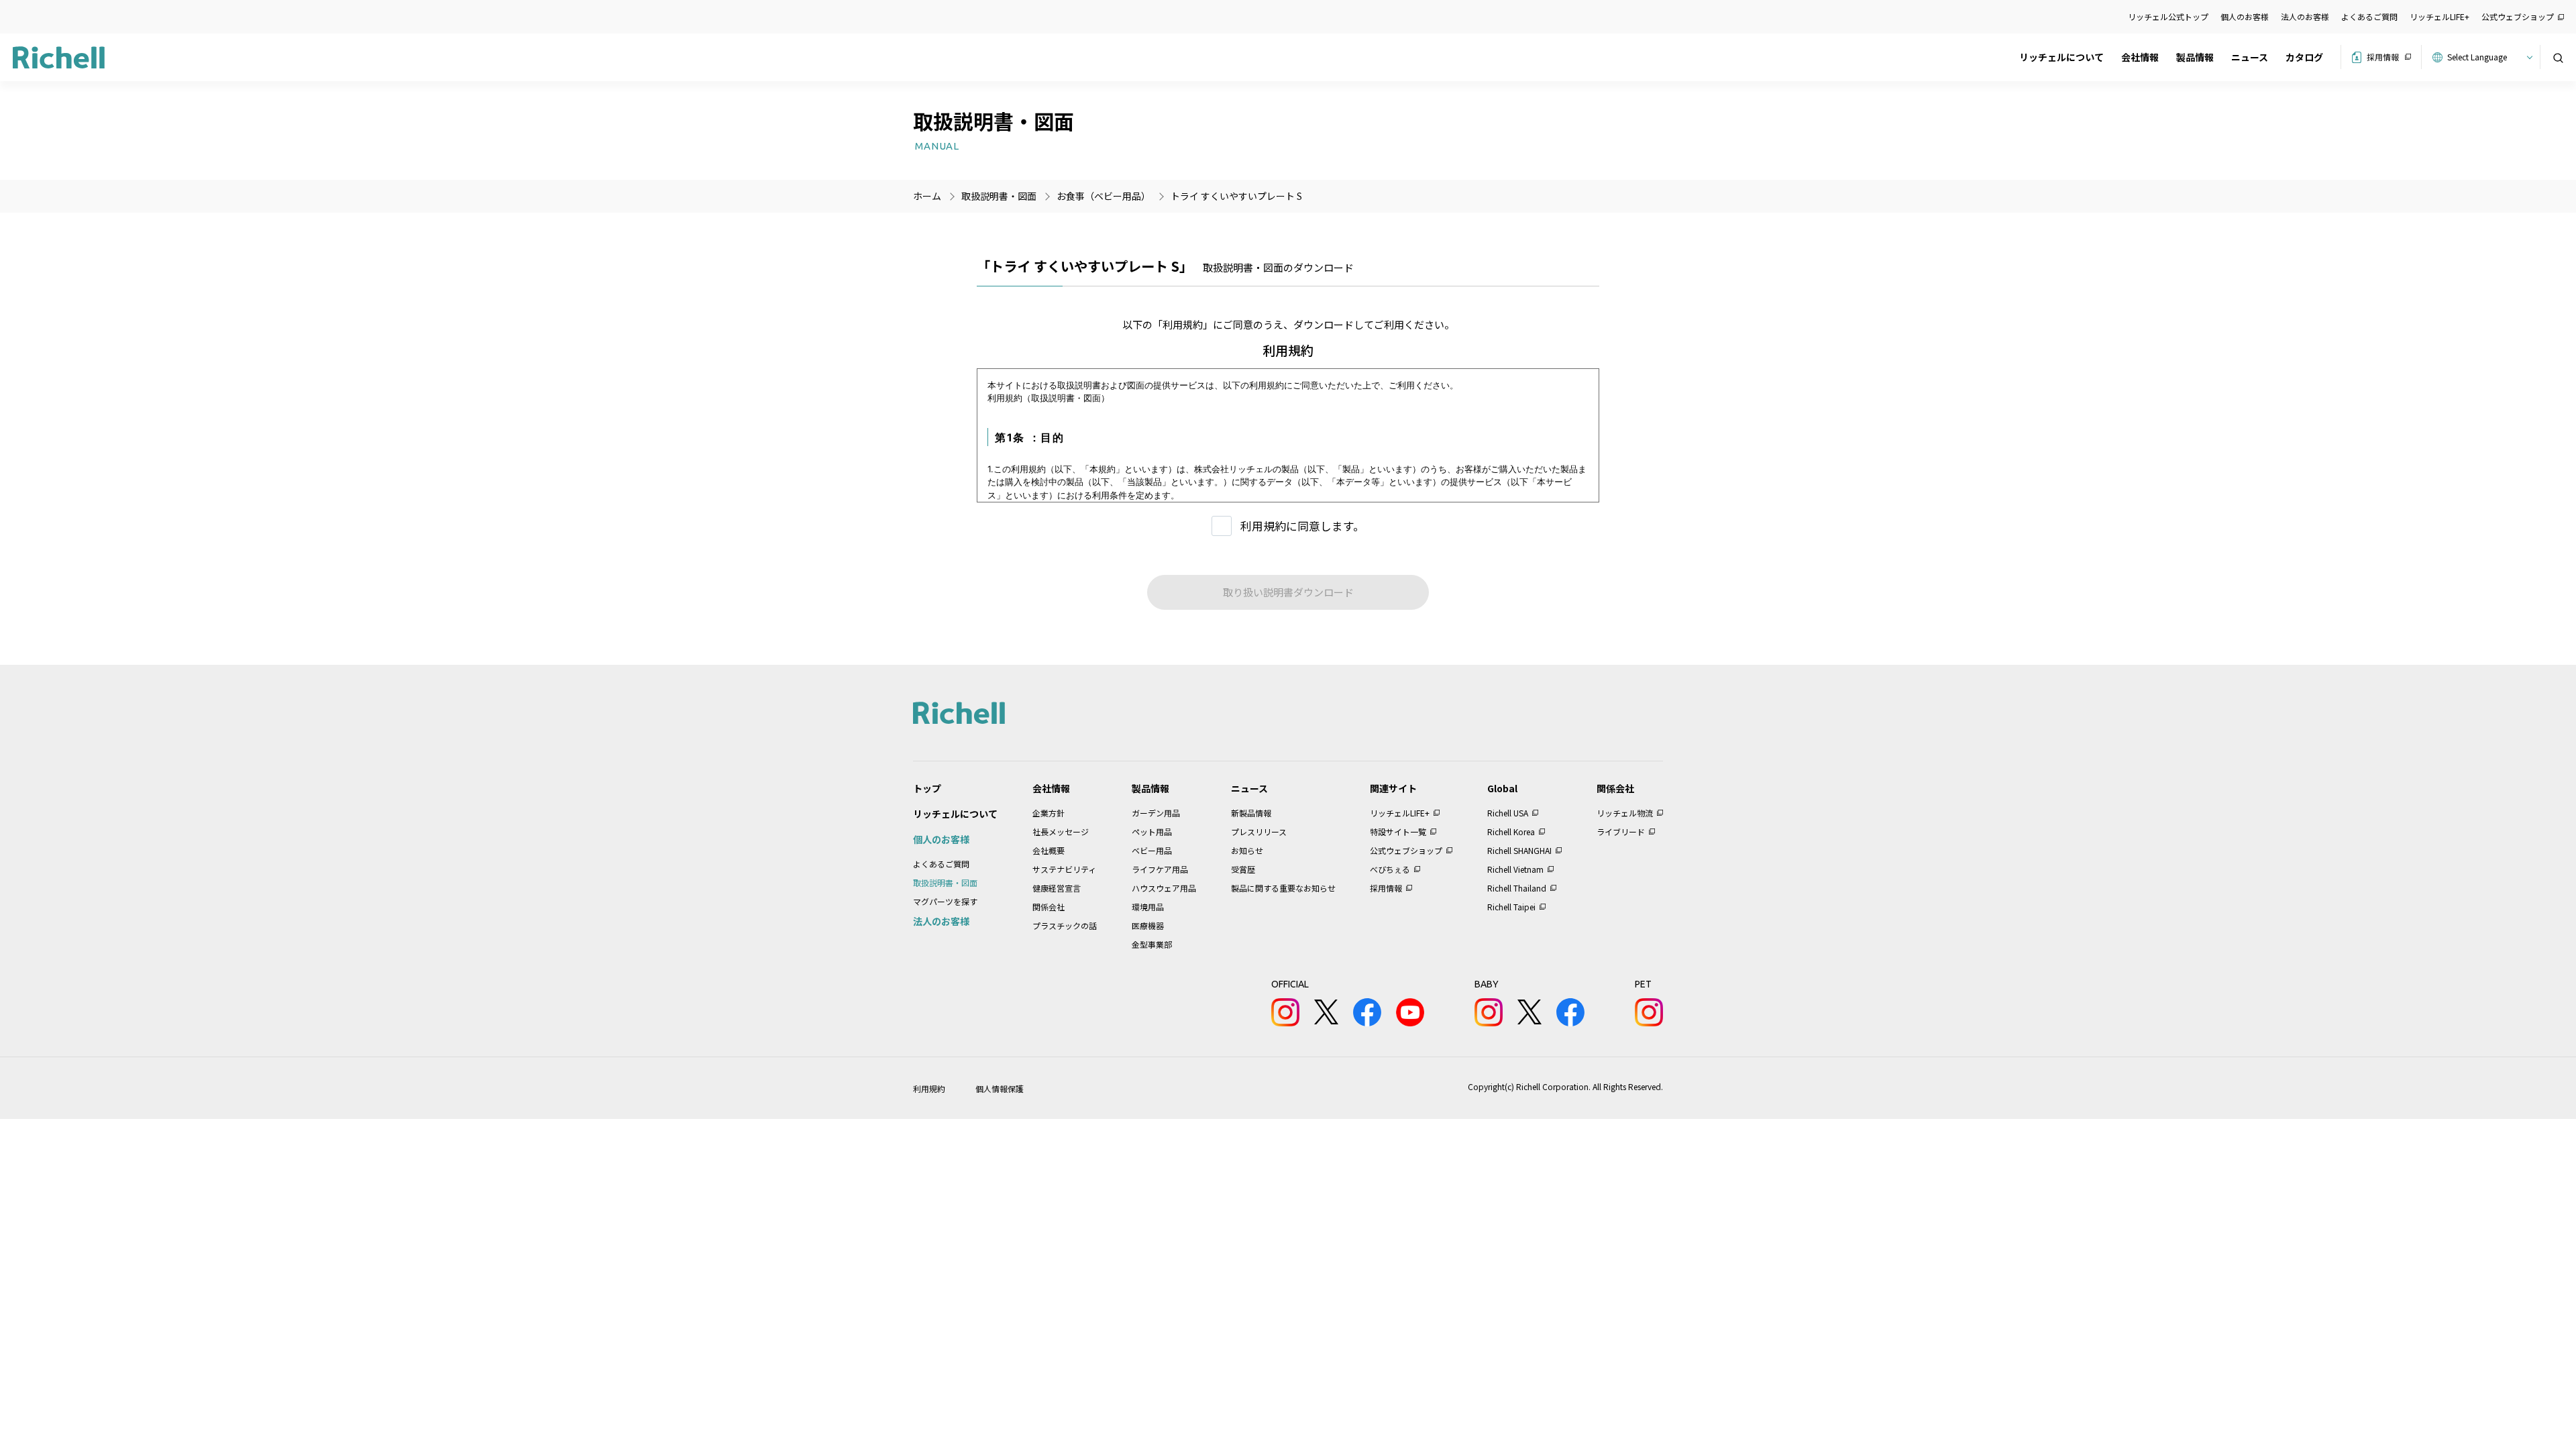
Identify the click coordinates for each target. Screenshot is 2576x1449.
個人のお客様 (2245, 16)
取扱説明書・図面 (945, 882)
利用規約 (929, 1088)
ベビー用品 (1152, 850)
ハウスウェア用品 (1164, 888)
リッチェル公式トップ (2168, 16)
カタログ (2304, 57)
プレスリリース (1259, 831)
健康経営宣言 (1057, 888)
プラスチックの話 (1065, 925)
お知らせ (1247, 850)
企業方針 (1049, 813)
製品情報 (2195, 57)
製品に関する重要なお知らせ (1283, 888)
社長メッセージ (1061, 831)
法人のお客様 (2305, 16)
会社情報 (2140, 57)
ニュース (2250, 57)
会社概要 (1049, 850)
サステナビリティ (1064, 869)
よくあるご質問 (2369, 16)
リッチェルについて (2061, 57)
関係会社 (1049, 907)
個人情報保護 (1000, 1088)
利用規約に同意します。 (1302, 526)
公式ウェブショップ (2518, 16)
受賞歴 (1243, 869)
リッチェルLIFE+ (2439, 16)
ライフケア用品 (1160, 869)
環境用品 (1148, 907)
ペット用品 (1152, 831)
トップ (927, 788)
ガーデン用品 (1156, 813)
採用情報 (2383, 57)
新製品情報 (1251, 813)
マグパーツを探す (945, 901)
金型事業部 (1152, 944)
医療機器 (1148, 925)
